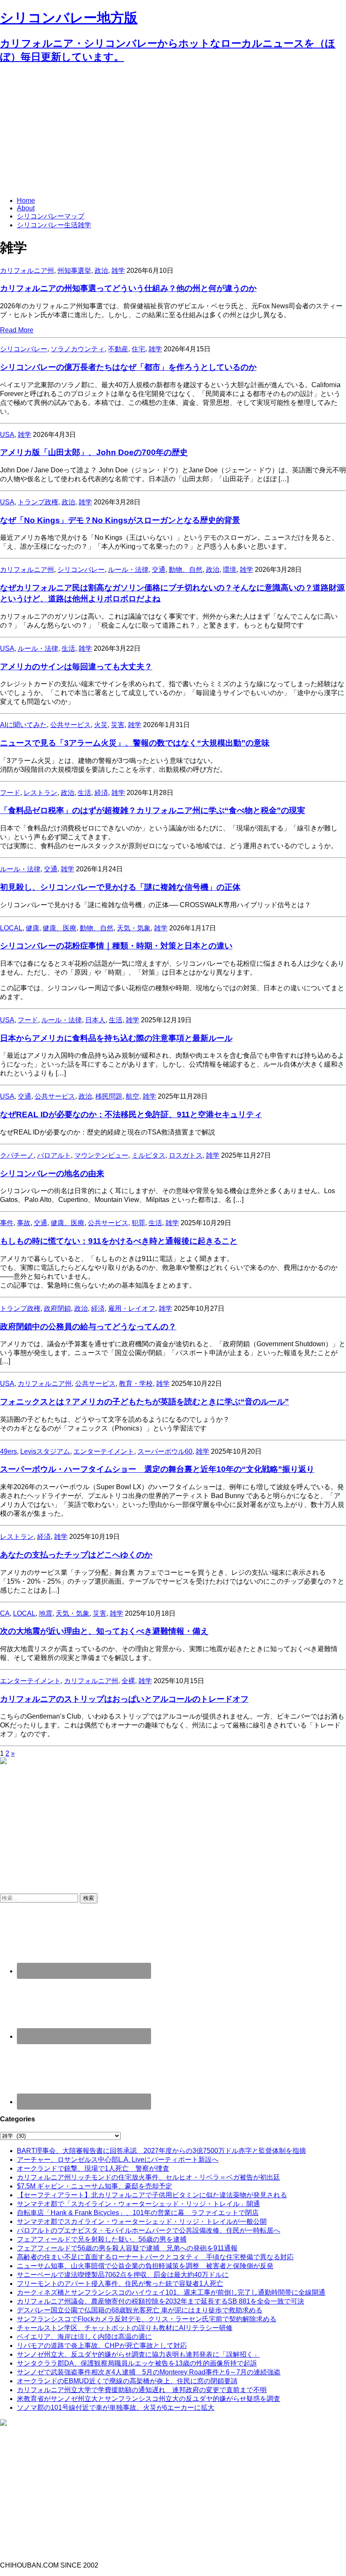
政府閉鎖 (57, 1308)
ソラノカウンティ (78, 349)
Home (26, 201)
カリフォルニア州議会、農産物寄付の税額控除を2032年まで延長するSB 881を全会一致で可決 (161, 2301)
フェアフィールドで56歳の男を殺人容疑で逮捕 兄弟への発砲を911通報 (127, 2248)
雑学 (118, 271)
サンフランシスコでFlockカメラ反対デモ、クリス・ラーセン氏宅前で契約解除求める (147, 2319)
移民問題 (109, 1096)
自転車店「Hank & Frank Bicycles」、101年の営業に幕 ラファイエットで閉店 (138, 2213)
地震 (46, 1613)
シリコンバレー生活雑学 (54, 225)
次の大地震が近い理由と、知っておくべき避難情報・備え (104, 1631)
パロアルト (54, 1155)
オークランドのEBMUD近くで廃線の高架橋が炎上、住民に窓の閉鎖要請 (127, 2381)
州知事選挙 (74, 271)
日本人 (95, 1020)
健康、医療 (59, 928)
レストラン (41, 793)
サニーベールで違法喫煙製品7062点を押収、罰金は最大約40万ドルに (123, 2275)
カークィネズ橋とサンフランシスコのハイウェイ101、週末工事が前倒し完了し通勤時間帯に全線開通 (171, 2292)
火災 (101, 725)
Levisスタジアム (45, 1451)
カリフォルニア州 (27, 271)
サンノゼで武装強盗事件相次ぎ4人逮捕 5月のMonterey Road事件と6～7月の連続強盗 (149, 2372)
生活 (68, 648)
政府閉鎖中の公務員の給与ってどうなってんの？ (88, 1327)
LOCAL (11, 928)
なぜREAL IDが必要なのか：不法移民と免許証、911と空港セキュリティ (131, 1114)
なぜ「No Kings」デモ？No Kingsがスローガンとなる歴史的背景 (120, 520)
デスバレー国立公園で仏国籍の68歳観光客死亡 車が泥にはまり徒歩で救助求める (140, 2310)
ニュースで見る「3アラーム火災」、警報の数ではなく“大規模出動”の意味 (135, 743)
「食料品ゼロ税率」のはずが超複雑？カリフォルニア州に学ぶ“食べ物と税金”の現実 (153, 810)
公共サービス (70, 725)
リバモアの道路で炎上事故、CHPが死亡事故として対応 (102, 2346)
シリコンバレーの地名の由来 (52, 1173)
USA (7, 435)
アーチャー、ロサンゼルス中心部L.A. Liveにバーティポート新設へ (118, 2160)
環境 (230, 570)
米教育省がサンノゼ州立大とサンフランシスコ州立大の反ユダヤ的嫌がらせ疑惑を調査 (149, 2399)
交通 (159, 570)
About (26, 208)
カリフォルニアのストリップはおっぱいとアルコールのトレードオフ (124, 1699)
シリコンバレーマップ (51, 216)
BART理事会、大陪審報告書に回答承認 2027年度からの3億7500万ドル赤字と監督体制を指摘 (161, 2151)
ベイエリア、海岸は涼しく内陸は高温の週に (84, 2337)
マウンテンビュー (101, 1155)
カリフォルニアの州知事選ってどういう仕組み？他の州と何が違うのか (128, 288)
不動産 (118, 349)
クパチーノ (17, 1155)
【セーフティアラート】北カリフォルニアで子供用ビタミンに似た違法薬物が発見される (152, 2195)
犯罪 (138, 1223)
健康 (32, 928)
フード (10, 793)
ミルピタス (149, 1155)
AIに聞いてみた (23, 725)
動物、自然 (186, 570)
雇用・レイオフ (132, 1308)
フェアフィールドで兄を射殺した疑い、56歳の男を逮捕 (102, 2239)
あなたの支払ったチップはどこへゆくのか (76, 1555)
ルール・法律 (128, 570)
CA (5, 1613)
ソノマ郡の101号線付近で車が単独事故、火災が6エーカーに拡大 (116, 2408)
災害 (118, 725)
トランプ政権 (38, 502)
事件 (7, 1223)
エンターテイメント (104, 1451)
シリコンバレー (24, 349)
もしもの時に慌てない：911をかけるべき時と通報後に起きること (119, 1241)
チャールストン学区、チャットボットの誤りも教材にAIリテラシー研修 (125, 2328)
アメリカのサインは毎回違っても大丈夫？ (76, 667)
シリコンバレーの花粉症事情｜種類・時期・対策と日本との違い (116, 946)
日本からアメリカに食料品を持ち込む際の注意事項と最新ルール (116, 1038)
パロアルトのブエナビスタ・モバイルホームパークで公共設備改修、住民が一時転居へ (149, 2230)
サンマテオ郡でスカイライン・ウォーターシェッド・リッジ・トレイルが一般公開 (142, 2222)
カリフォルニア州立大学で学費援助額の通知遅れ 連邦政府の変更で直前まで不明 (142, 2390)
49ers (8, 1451)
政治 (101, 271)
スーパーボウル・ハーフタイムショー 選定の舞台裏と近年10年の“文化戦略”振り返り (157, 1469)
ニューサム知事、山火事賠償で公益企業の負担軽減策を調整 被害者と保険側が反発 (145, 2266)
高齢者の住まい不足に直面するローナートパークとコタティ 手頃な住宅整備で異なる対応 (155, 2257)
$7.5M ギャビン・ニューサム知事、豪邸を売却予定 (95, 2186)
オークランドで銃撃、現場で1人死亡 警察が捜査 (93, 2168)
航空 (132, 1096)
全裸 (128, 1681)
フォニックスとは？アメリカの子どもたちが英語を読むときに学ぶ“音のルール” (145, 1402)
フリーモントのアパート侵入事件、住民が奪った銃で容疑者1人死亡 (120, 2284)
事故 (24, 1223)
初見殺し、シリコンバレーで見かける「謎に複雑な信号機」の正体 (120, 887)
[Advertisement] (173, 131)
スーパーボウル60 (165, 1451)
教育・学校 (136, 1384)
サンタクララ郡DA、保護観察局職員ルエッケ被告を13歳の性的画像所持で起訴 (137, 2363)
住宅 (138, 349)
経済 (101, 793)
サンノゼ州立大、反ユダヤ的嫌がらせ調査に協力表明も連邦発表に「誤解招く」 (138, 2354)
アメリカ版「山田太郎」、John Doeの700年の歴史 (94, 452)
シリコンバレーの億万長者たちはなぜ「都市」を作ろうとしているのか (128, 367)
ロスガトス (186, 1155)
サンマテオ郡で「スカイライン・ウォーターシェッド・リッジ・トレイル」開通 (138, 2204)
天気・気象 (134, 928)
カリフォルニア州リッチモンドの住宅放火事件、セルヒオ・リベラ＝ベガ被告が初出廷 (149, 2177)
